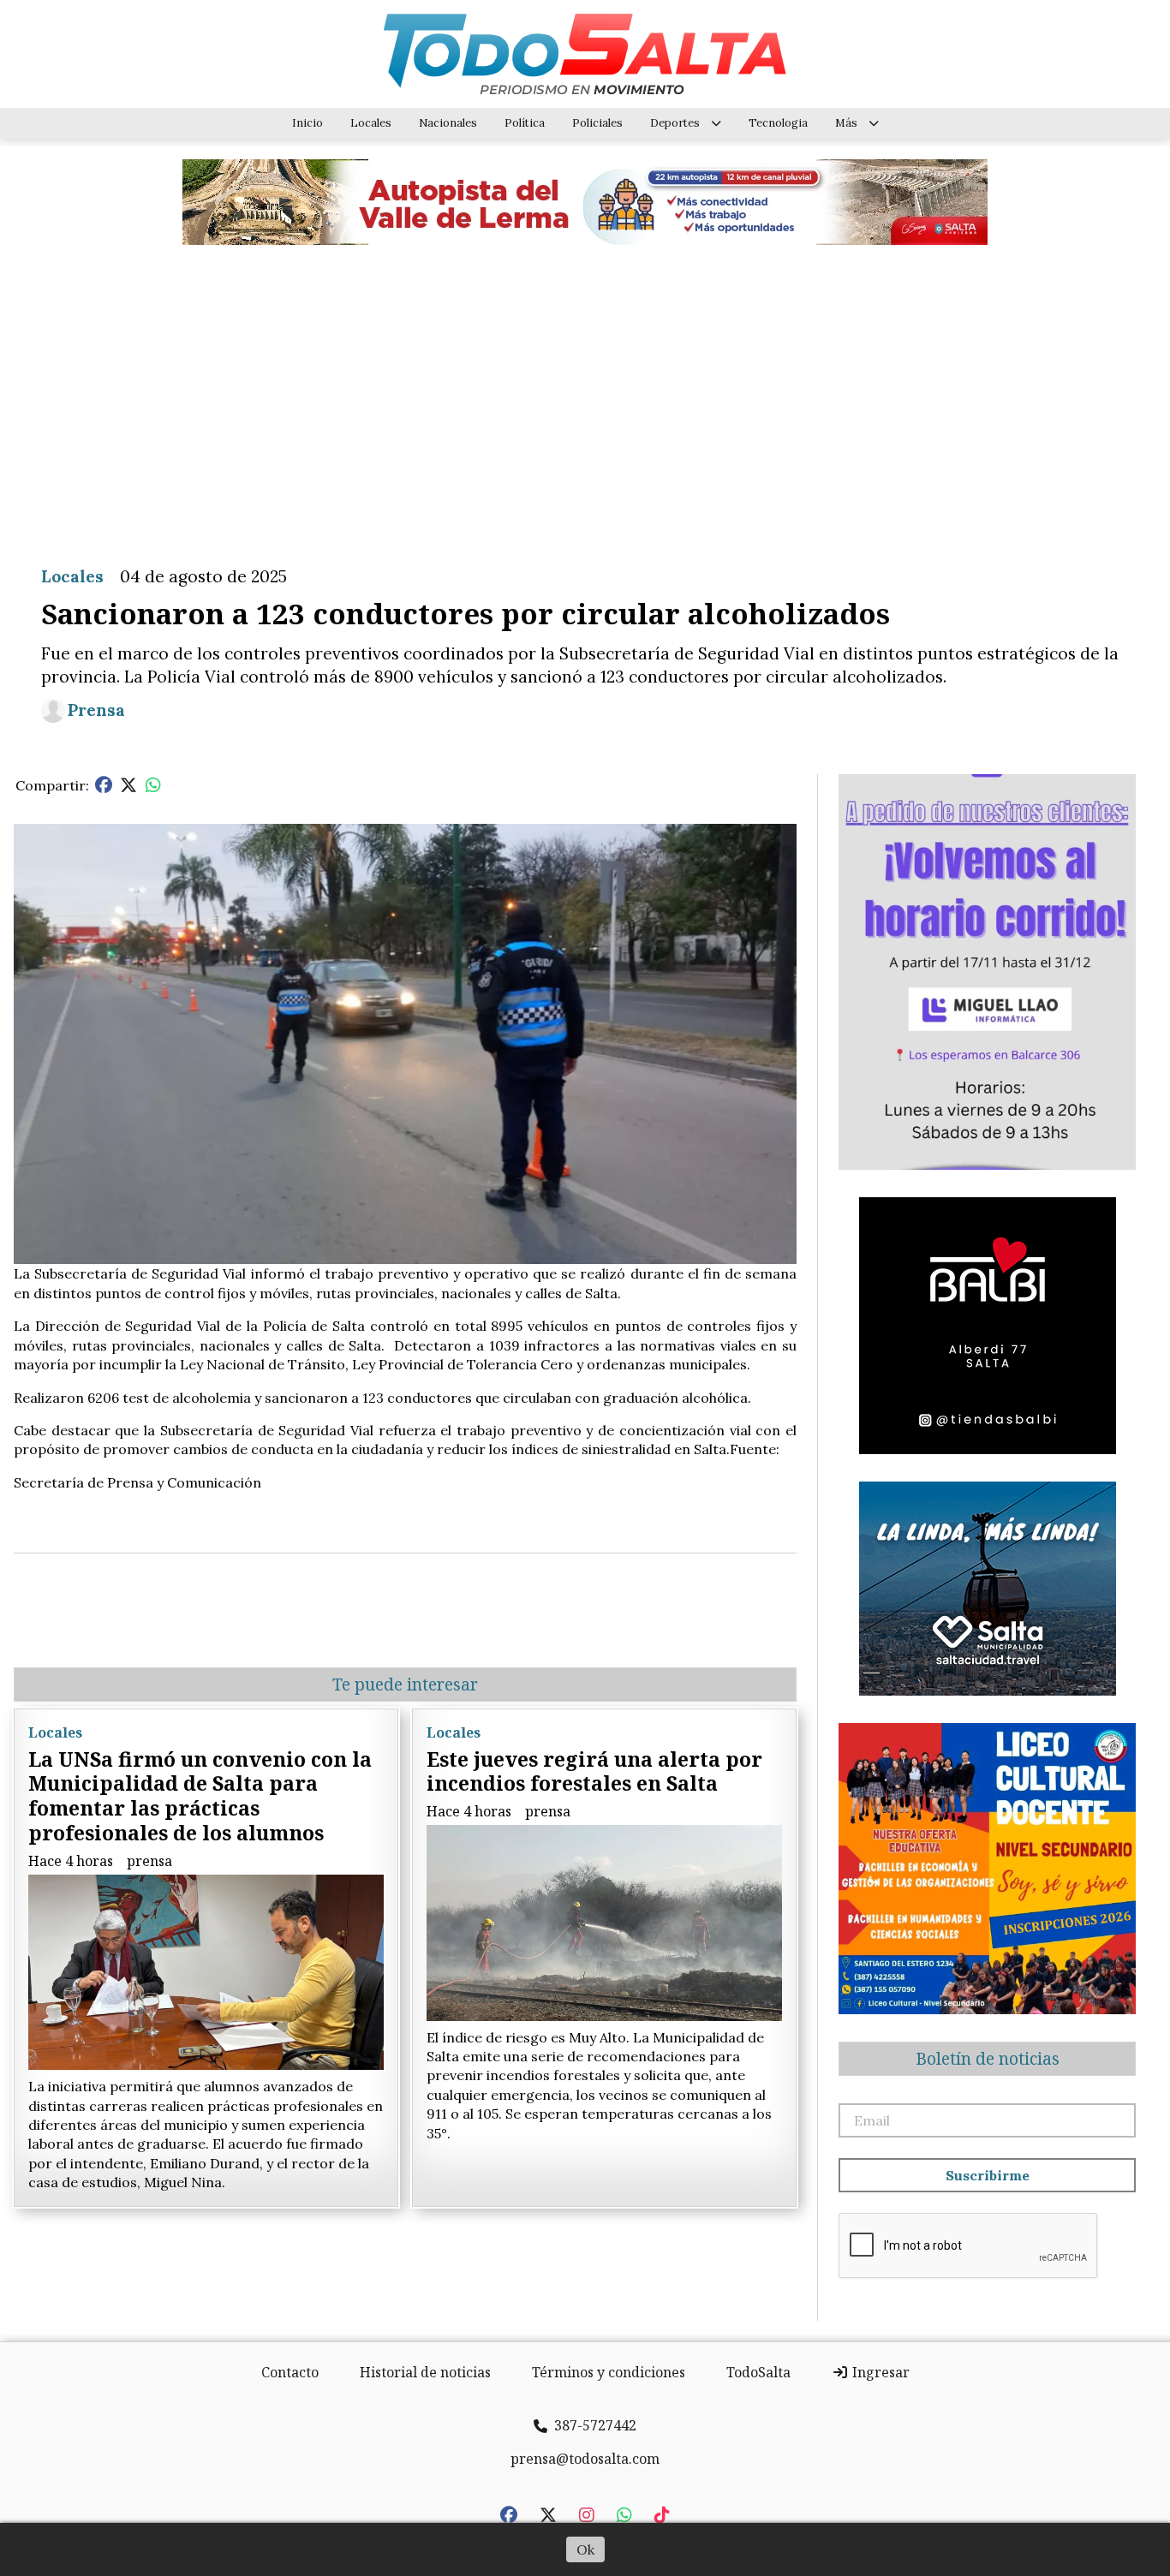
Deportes (675, 123)
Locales (371, 123)
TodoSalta (758, 2372)
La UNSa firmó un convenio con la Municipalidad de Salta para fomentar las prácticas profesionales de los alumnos (200, 1796)
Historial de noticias (425, 2372)
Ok (585, 2549)
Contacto (290, 2372)
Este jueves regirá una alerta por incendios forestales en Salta (594, 1771)
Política (525, 123)
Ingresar (879, 2372)
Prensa (96, 710)
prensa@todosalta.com (585, 2459)
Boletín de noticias (988, 2059)
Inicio (307, 123)
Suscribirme (988, 2175)
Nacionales (448, 123)
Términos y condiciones (609, 2372)
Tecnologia (778, 123)
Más (846, 123)
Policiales (597, 123)
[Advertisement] (585, 392)
